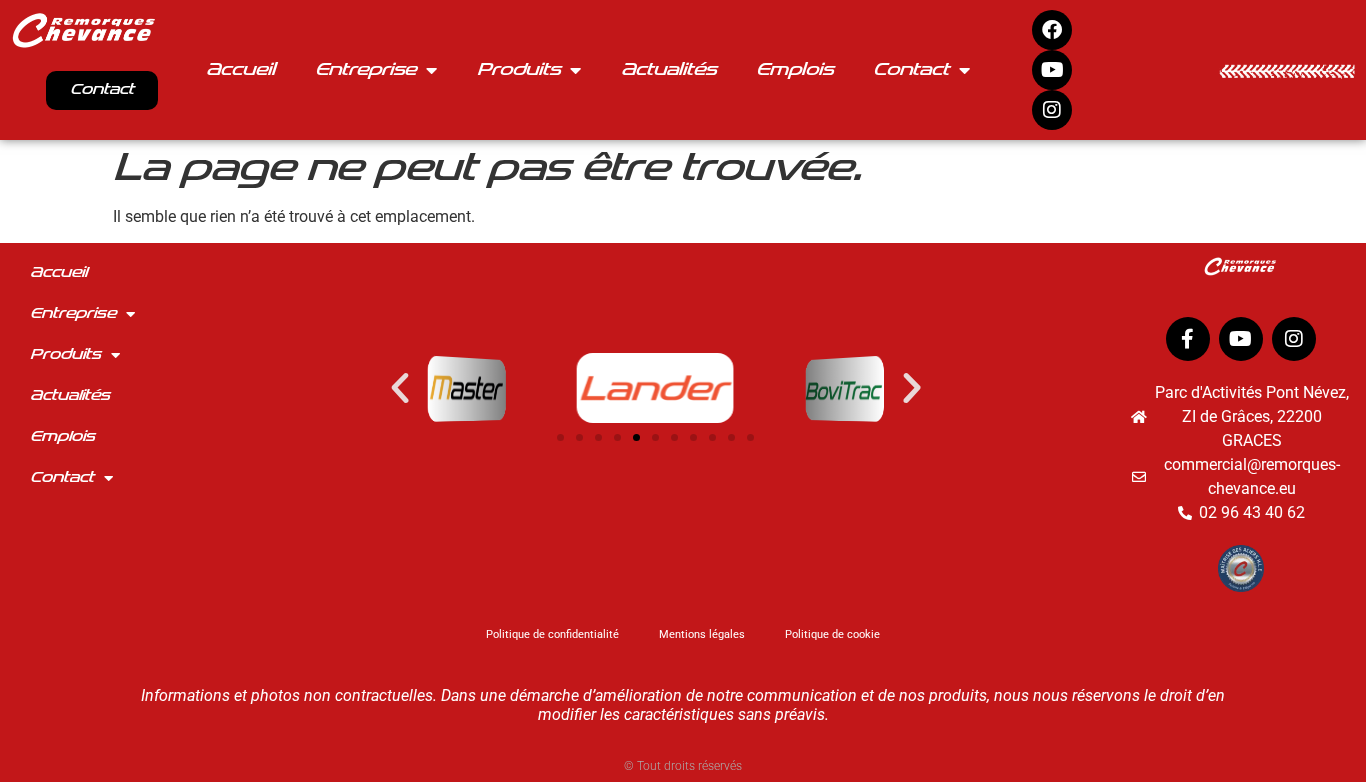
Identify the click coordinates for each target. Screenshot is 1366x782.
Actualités (668, 70)
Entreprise (365, 70)
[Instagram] (1052, 110)
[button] (400, 388)
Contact (911, 70)
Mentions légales (702, 634)
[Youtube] (1052, 70)
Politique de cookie (832, 634)
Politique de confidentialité (552, 634)
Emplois (794, 70)
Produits (518, 70)
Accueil (240, 70)
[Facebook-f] (1188, 339)
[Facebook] (1052, 30)
